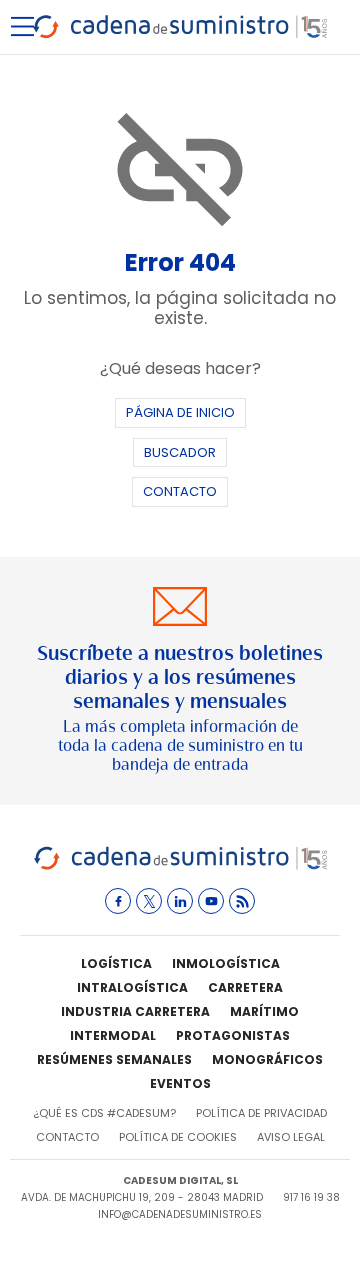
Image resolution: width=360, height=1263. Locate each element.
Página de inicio (180, 412)
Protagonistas (233, 1035)
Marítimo (264, 1011)
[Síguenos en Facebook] (118, 901)
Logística (116, 963)
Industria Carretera (135, 1011)
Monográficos (267, 1059)
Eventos (180, 1083)
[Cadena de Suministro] (180, 866)
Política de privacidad (261, 1113)
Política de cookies (178, 1137)
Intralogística (132, 987)
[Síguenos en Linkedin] (180, 901)
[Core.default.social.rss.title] (242, 901)
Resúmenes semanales (114, 1059)
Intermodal (113, 1035)
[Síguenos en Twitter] (149, 901)
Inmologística (226, 963)
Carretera (245, 987)
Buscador (180, 452)
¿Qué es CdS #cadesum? (104, 1113)
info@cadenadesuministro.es (180, 1214)
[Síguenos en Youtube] (211, 901)
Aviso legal (291, 1137)
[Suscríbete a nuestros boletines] (180, 681)
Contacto (180, 491)
